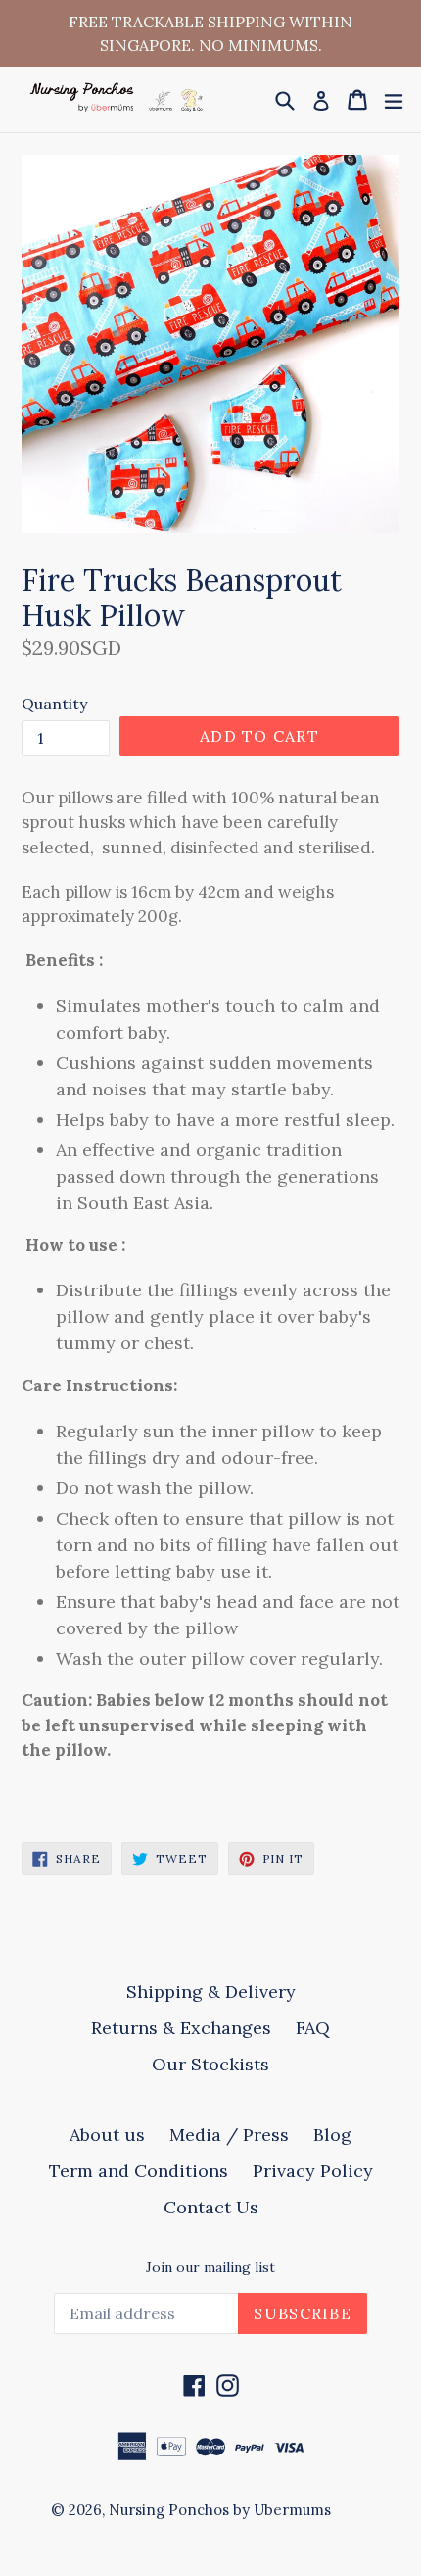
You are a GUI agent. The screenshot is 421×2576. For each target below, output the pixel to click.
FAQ (313, 2028)
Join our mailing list (210, 2268)
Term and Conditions (139, 2171)
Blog (332, 2135)
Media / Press (229, 2135)
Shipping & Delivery (211, 1992)
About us (107, 2135)
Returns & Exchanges (181, 2028)
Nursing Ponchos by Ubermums (220, 2510)
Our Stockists (210, 2064)
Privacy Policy (313, 2171)
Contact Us (211, 2207)
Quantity (54, 704)
